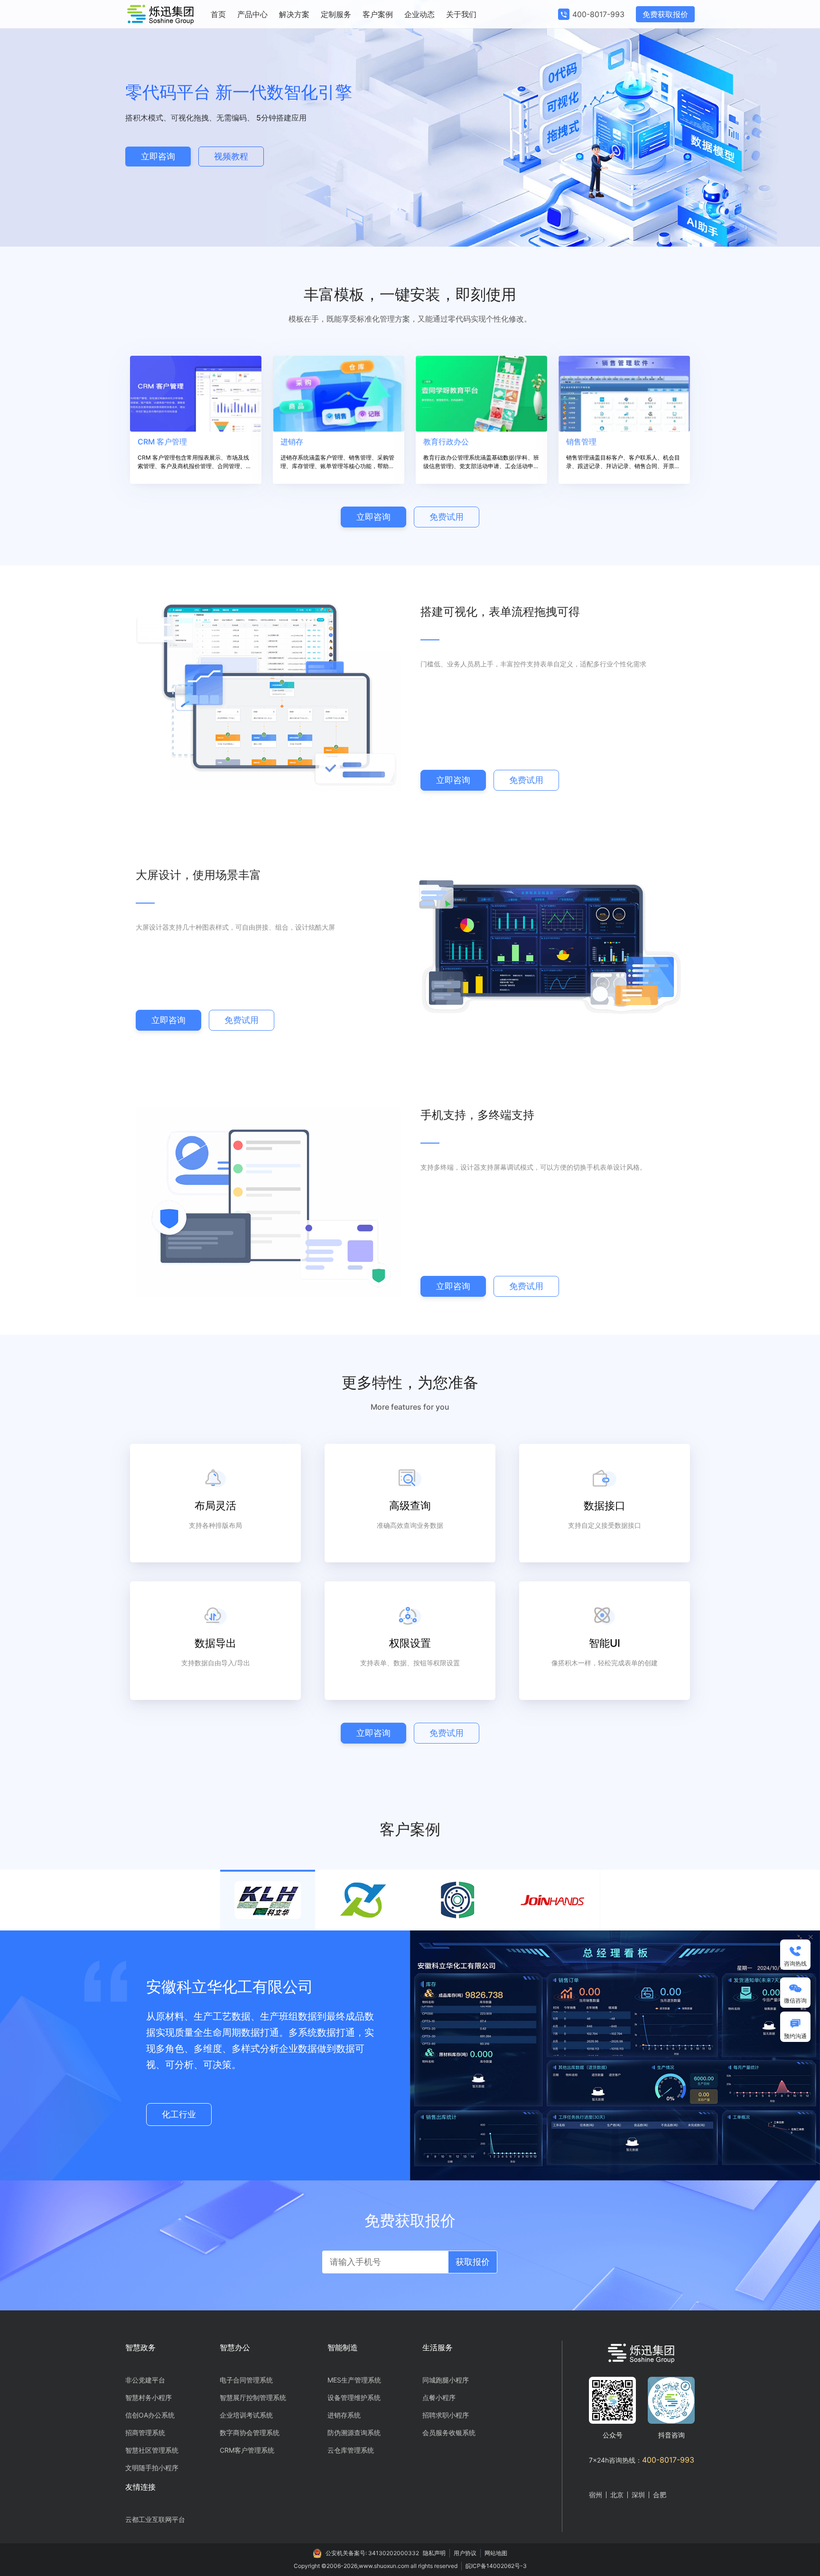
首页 (218, 14)
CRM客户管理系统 (247, 2450)
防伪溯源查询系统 (354, 2433)
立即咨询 (158, 156)
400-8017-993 (598, 14)
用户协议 (465, 2553)
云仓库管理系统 (351, 2450)
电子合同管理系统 (246, 2380)
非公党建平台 (145, 2380)
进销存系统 (344, 2415)
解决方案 (294, 14)
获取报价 (473, 2262)
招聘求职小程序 (446, 2415)
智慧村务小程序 (149, 2397)
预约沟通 (795, 2036)
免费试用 (447, 517)
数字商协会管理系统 (250, 2433)
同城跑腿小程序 (446, 2380)
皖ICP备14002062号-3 (496, 2566)
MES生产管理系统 (354, 2380)
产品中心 (252, 14)
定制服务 (336, 14)
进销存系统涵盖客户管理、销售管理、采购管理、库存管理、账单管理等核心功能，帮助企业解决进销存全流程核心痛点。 (337, 462)
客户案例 (378, 14)
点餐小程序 (439, 2397)
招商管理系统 (145, 2433)
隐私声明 (434, 2553)
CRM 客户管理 (162, 442)
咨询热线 (795, 1963)
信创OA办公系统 (150, 2415)
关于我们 (461, 14)
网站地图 (496, 2553)
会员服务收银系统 (449, 2433)
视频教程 (231, 156)
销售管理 (581, 442)
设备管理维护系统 (354, 2397)
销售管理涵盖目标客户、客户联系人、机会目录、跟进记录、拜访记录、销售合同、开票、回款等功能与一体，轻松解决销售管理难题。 (623, 462)
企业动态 (419, 14)
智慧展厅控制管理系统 (253, 2397)
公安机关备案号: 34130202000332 (372, 2553)
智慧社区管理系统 (152, 2450)
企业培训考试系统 (246, 2415)
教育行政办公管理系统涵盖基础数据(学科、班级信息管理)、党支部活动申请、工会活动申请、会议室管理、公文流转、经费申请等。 (481, 462)
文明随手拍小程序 (152, 2468)
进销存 (292, 442)
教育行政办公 (446, 442)
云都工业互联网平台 (155, 2519)
